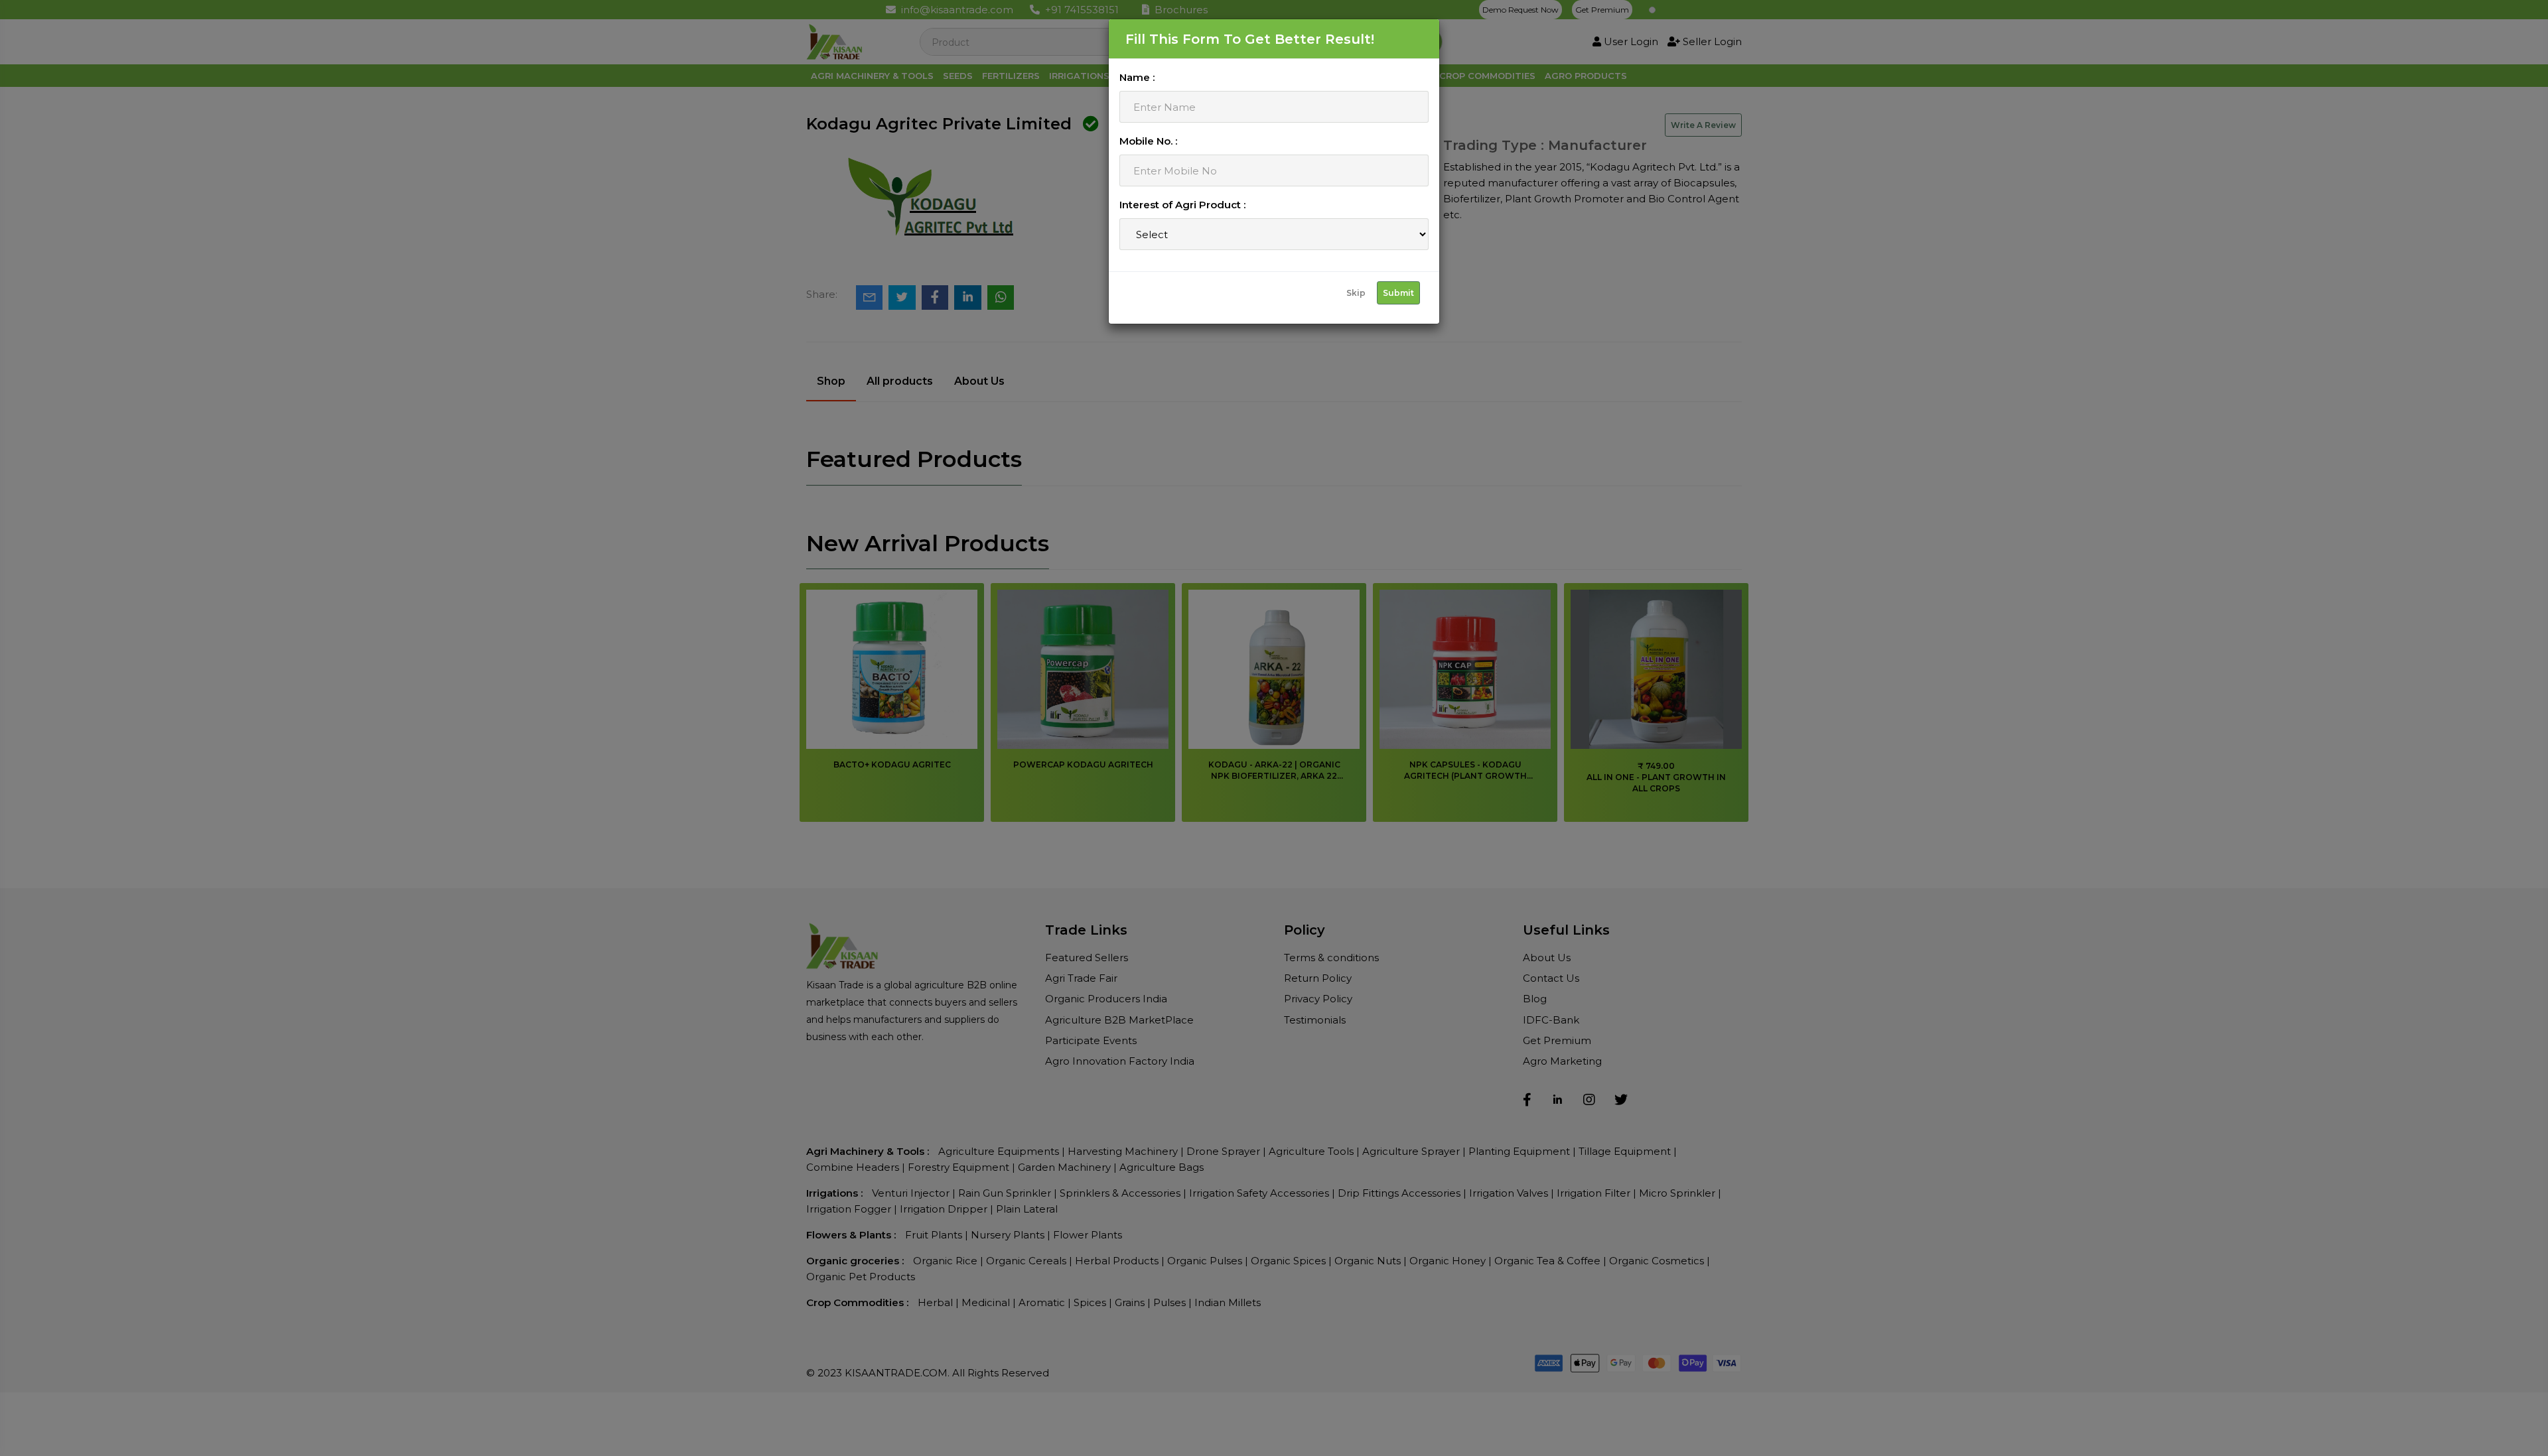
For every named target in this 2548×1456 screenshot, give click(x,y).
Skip (1356, 293)
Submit (1398, 293)
